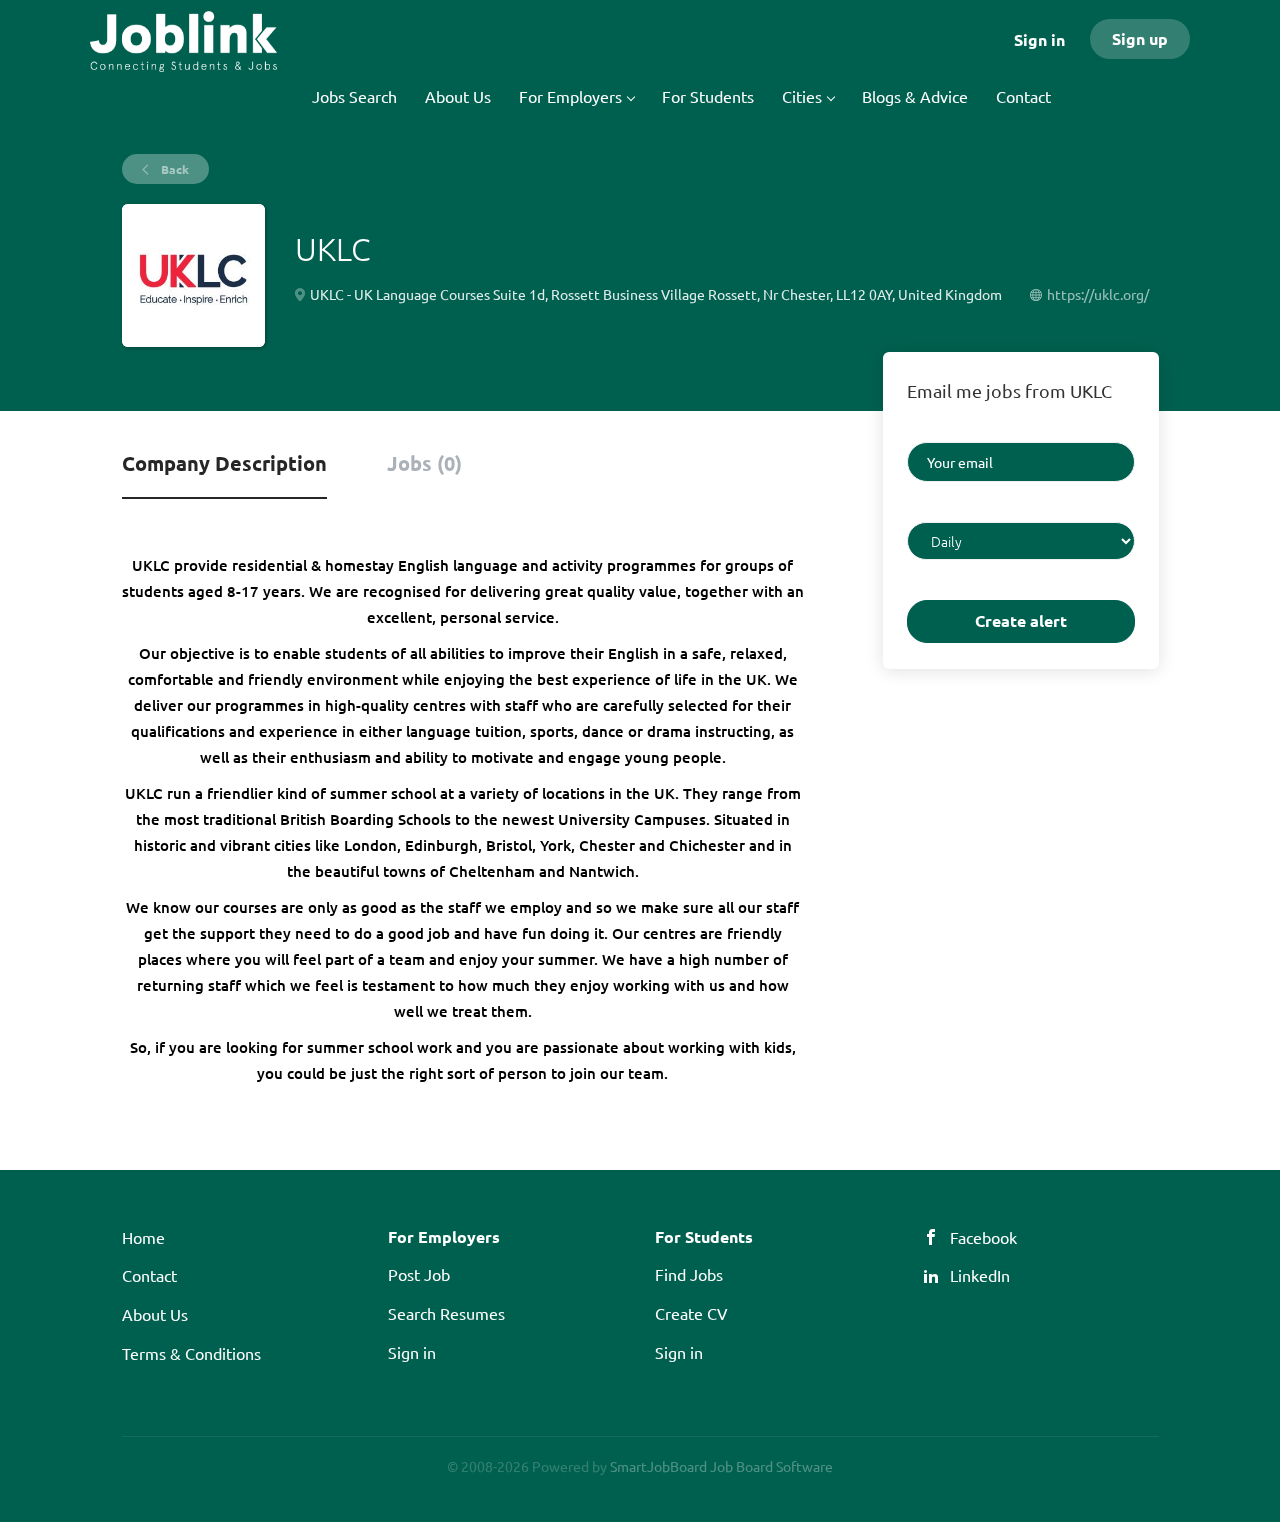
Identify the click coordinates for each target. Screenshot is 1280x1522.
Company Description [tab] (224, 463)
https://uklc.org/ (1098, 294)
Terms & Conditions (191, 1353)
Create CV (691, 1313)
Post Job (419, 1274)
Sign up (1140, 38)
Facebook (983, 1237)
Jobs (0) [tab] (424, 463)
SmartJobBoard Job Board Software (721, 1466)
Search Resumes (446, 1313)
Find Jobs (689, 1274)
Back (173, 169)
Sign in (1039, 39)
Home (143, 1237)
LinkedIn (980, 1275)
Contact (149, 1275)
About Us (155, 1314)
